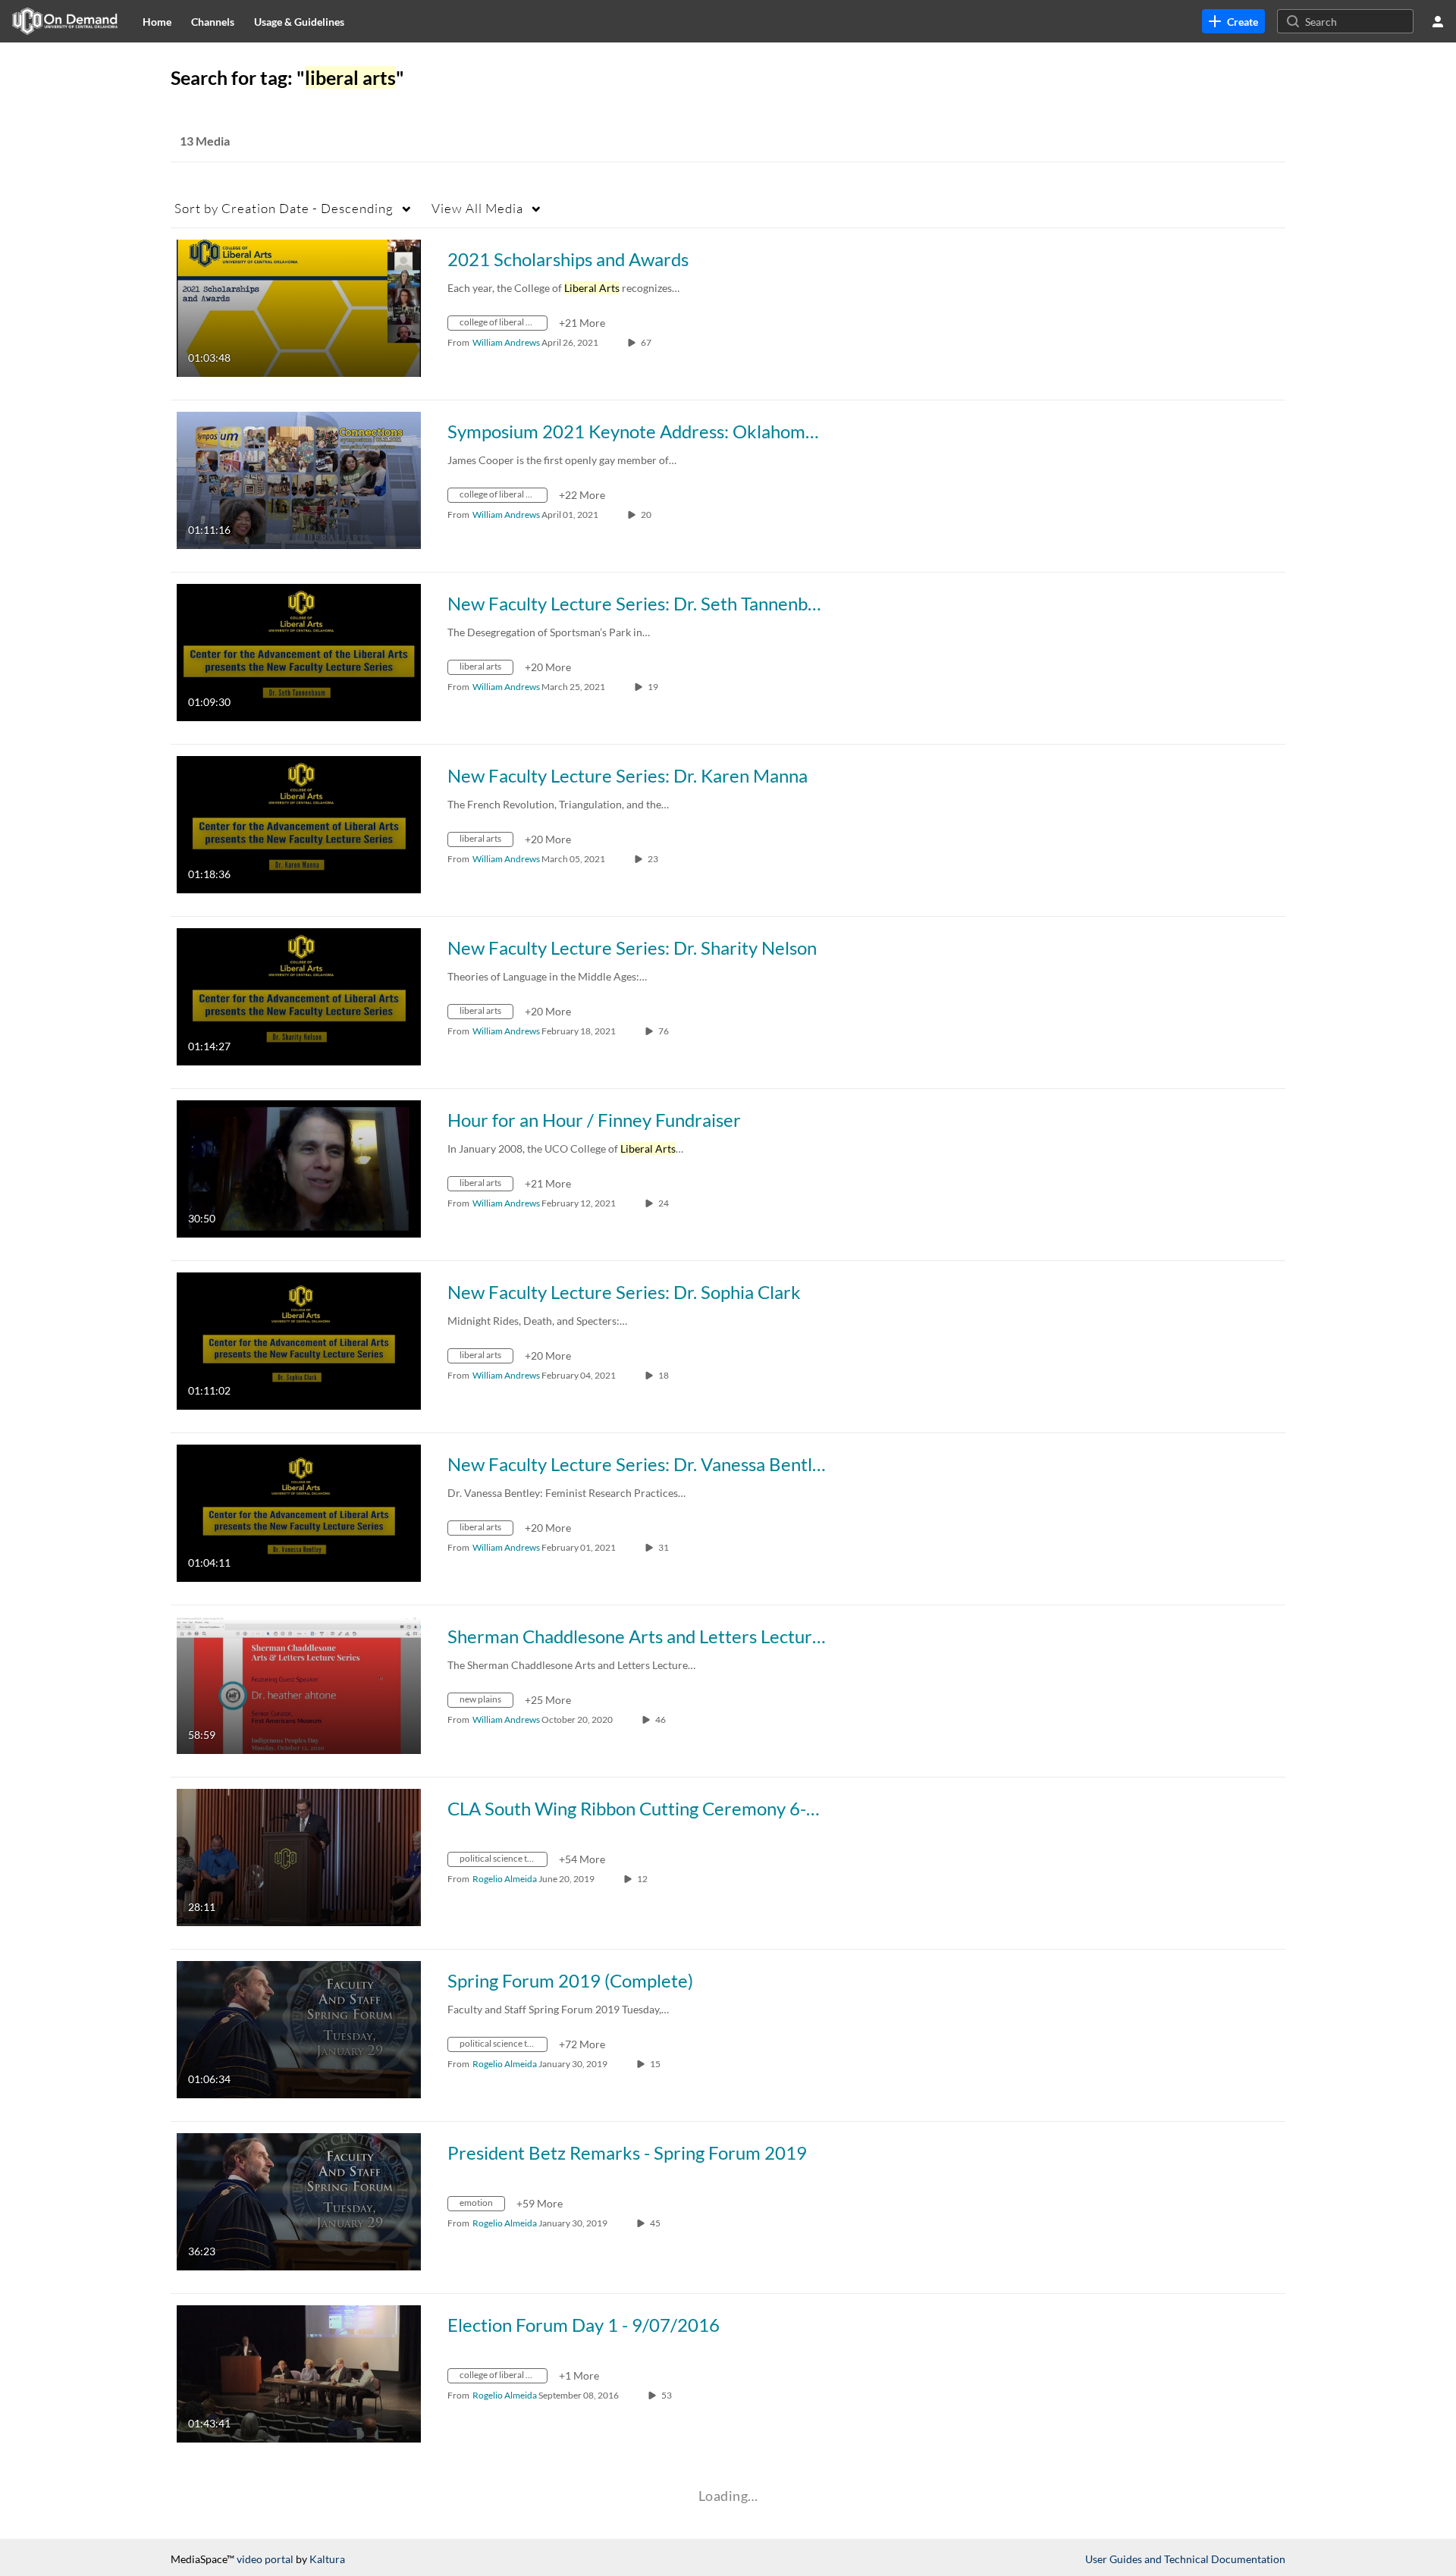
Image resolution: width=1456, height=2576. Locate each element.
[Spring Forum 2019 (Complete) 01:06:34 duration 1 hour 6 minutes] (299, 2028)
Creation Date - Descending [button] (284, 208)
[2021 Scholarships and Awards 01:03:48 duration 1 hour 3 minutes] (299, 307)
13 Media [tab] (205, 141)
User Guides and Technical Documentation (1185, 2559)
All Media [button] (477, 208)
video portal (265, 2559)
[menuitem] (157, 21)
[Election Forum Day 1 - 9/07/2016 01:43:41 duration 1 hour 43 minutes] (299, 2372)
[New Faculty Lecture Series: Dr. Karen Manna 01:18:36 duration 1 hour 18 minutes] (299, 823)
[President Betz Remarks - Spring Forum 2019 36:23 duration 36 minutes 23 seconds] (299, 2200)
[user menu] (1438, 21)
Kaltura (327, 2559)
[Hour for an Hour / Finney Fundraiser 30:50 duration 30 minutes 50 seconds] (299, 1167)
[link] (1233, 21)
